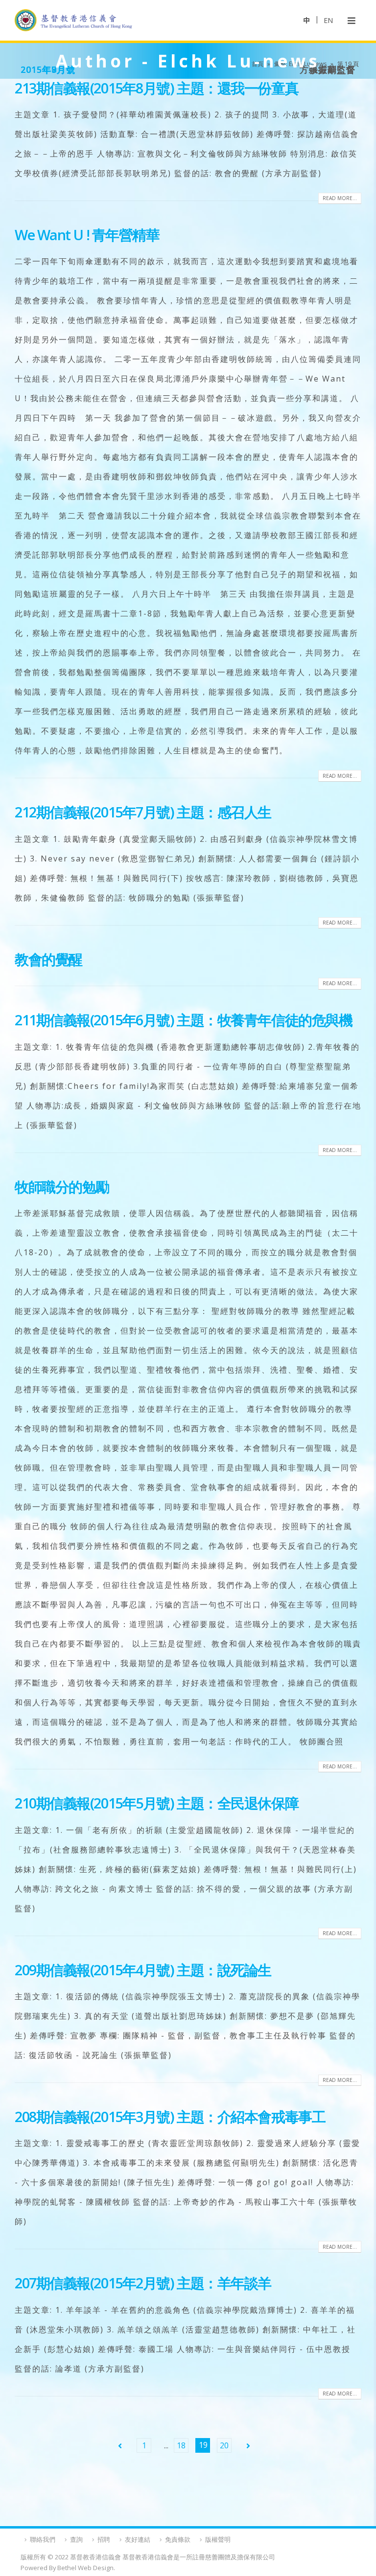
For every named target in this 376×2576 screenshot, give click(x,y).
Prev (120, 2445)
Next (248, 2445)
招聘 (104, 2539)
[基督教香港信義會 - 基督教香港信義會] (73, 20)
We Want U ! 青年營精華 (87, 235)
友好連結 (138, 2539)
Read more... (340, 198)
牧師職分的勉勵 (62, 1186)
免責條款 (178, 2539)
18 (181, 2445)
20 (224, 2445)
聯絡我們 (43, 2539)
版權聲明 (218, 2539)
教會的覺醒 (48, 959)
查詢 (76, 2539)
